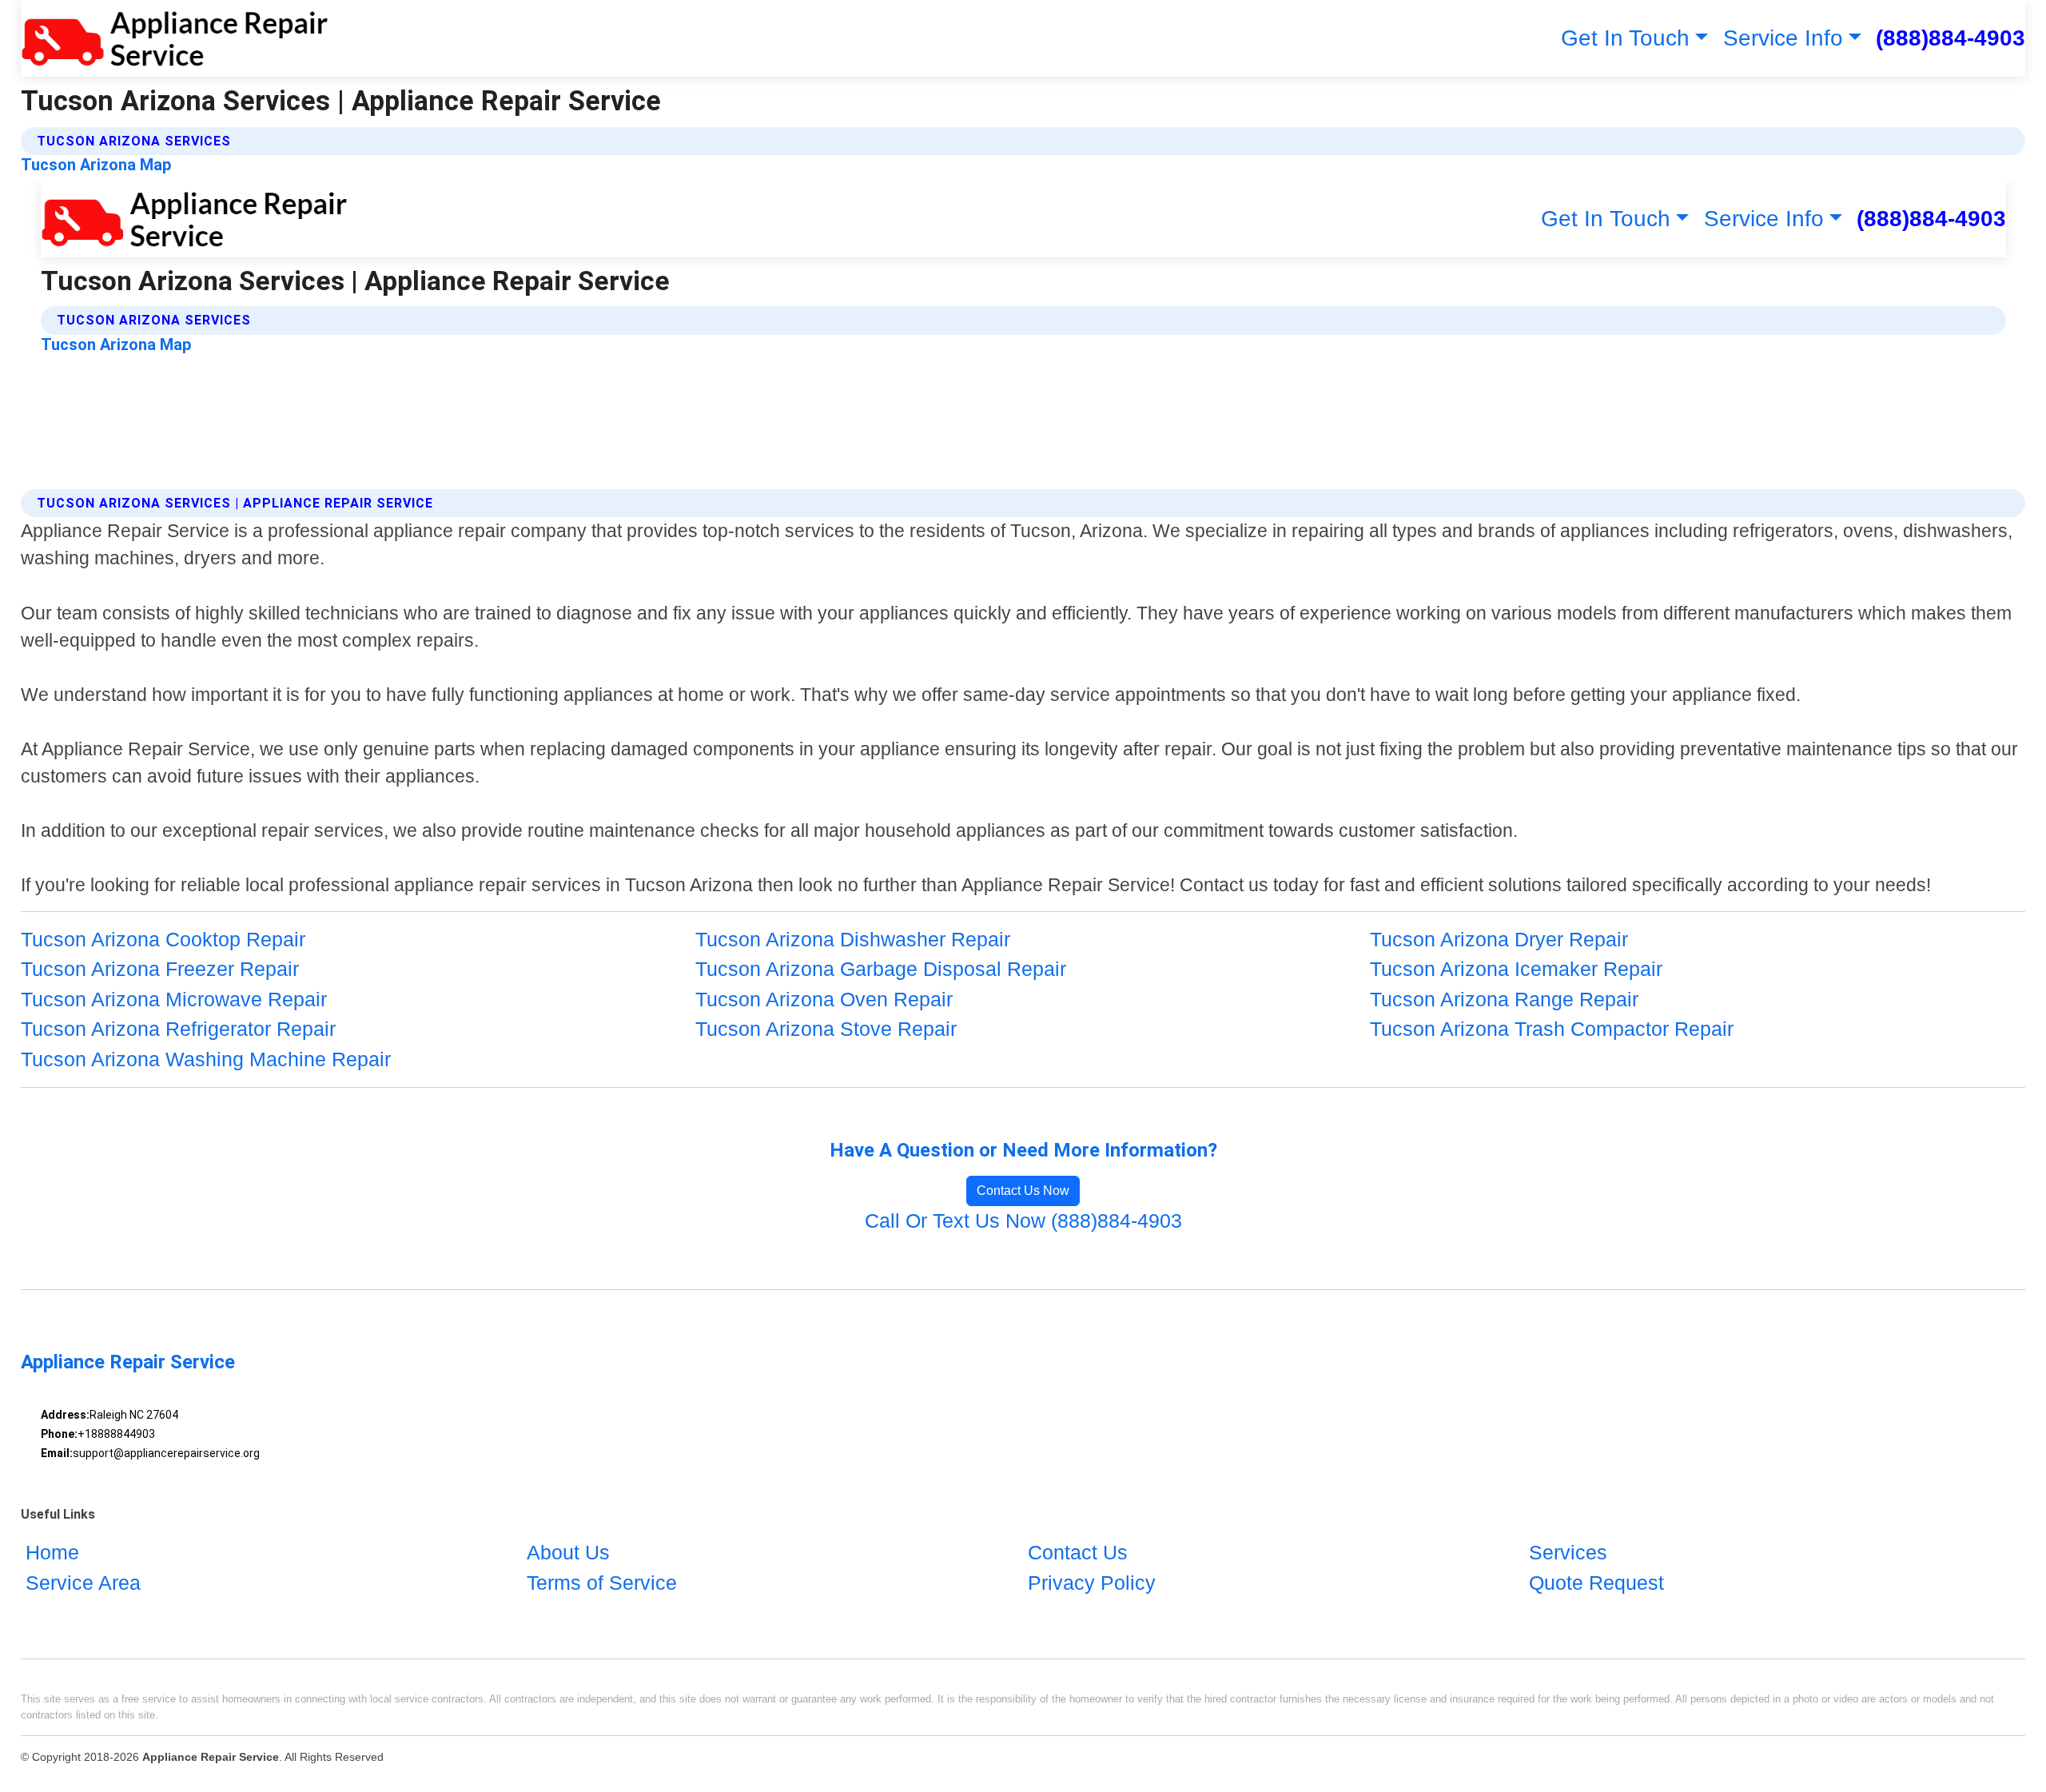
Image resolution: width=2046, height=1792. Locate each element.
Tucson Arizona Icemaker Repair (1516, 969)
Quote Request (1596, 1583)
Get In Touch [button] (1625, 38)
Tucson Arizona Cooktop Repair (163, 939)
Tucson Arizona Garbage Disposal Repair (881, 969)
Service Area (83, 1583)
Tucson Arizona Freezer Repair (160, 969)
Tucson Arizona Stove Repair (826, 1029)
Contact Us (1078, 1552)
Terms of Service (602, 1583)
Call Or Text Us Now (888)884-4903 (1023, 1221)
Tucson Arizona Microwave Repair (174, 999)
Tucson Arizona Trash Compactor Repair (1552, 1029)
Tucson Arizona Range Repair (1504, 999)
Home (52, 1552)
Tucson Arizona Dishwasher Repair (853, 939)
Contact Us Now (1023, 1191)
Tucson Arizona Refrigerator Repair (178, 1029)
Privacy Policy (1092, 1583)
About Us (568, 1552)
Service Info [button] (1783, 38)
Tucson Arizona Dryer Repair (1499, 939)
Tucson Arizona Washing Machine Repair (206, 1059)
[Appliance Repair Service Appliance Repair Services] (175, 38)
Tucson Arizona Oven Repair (824, 999)
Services (1568, 1552)
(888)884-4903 (1950, 38)
